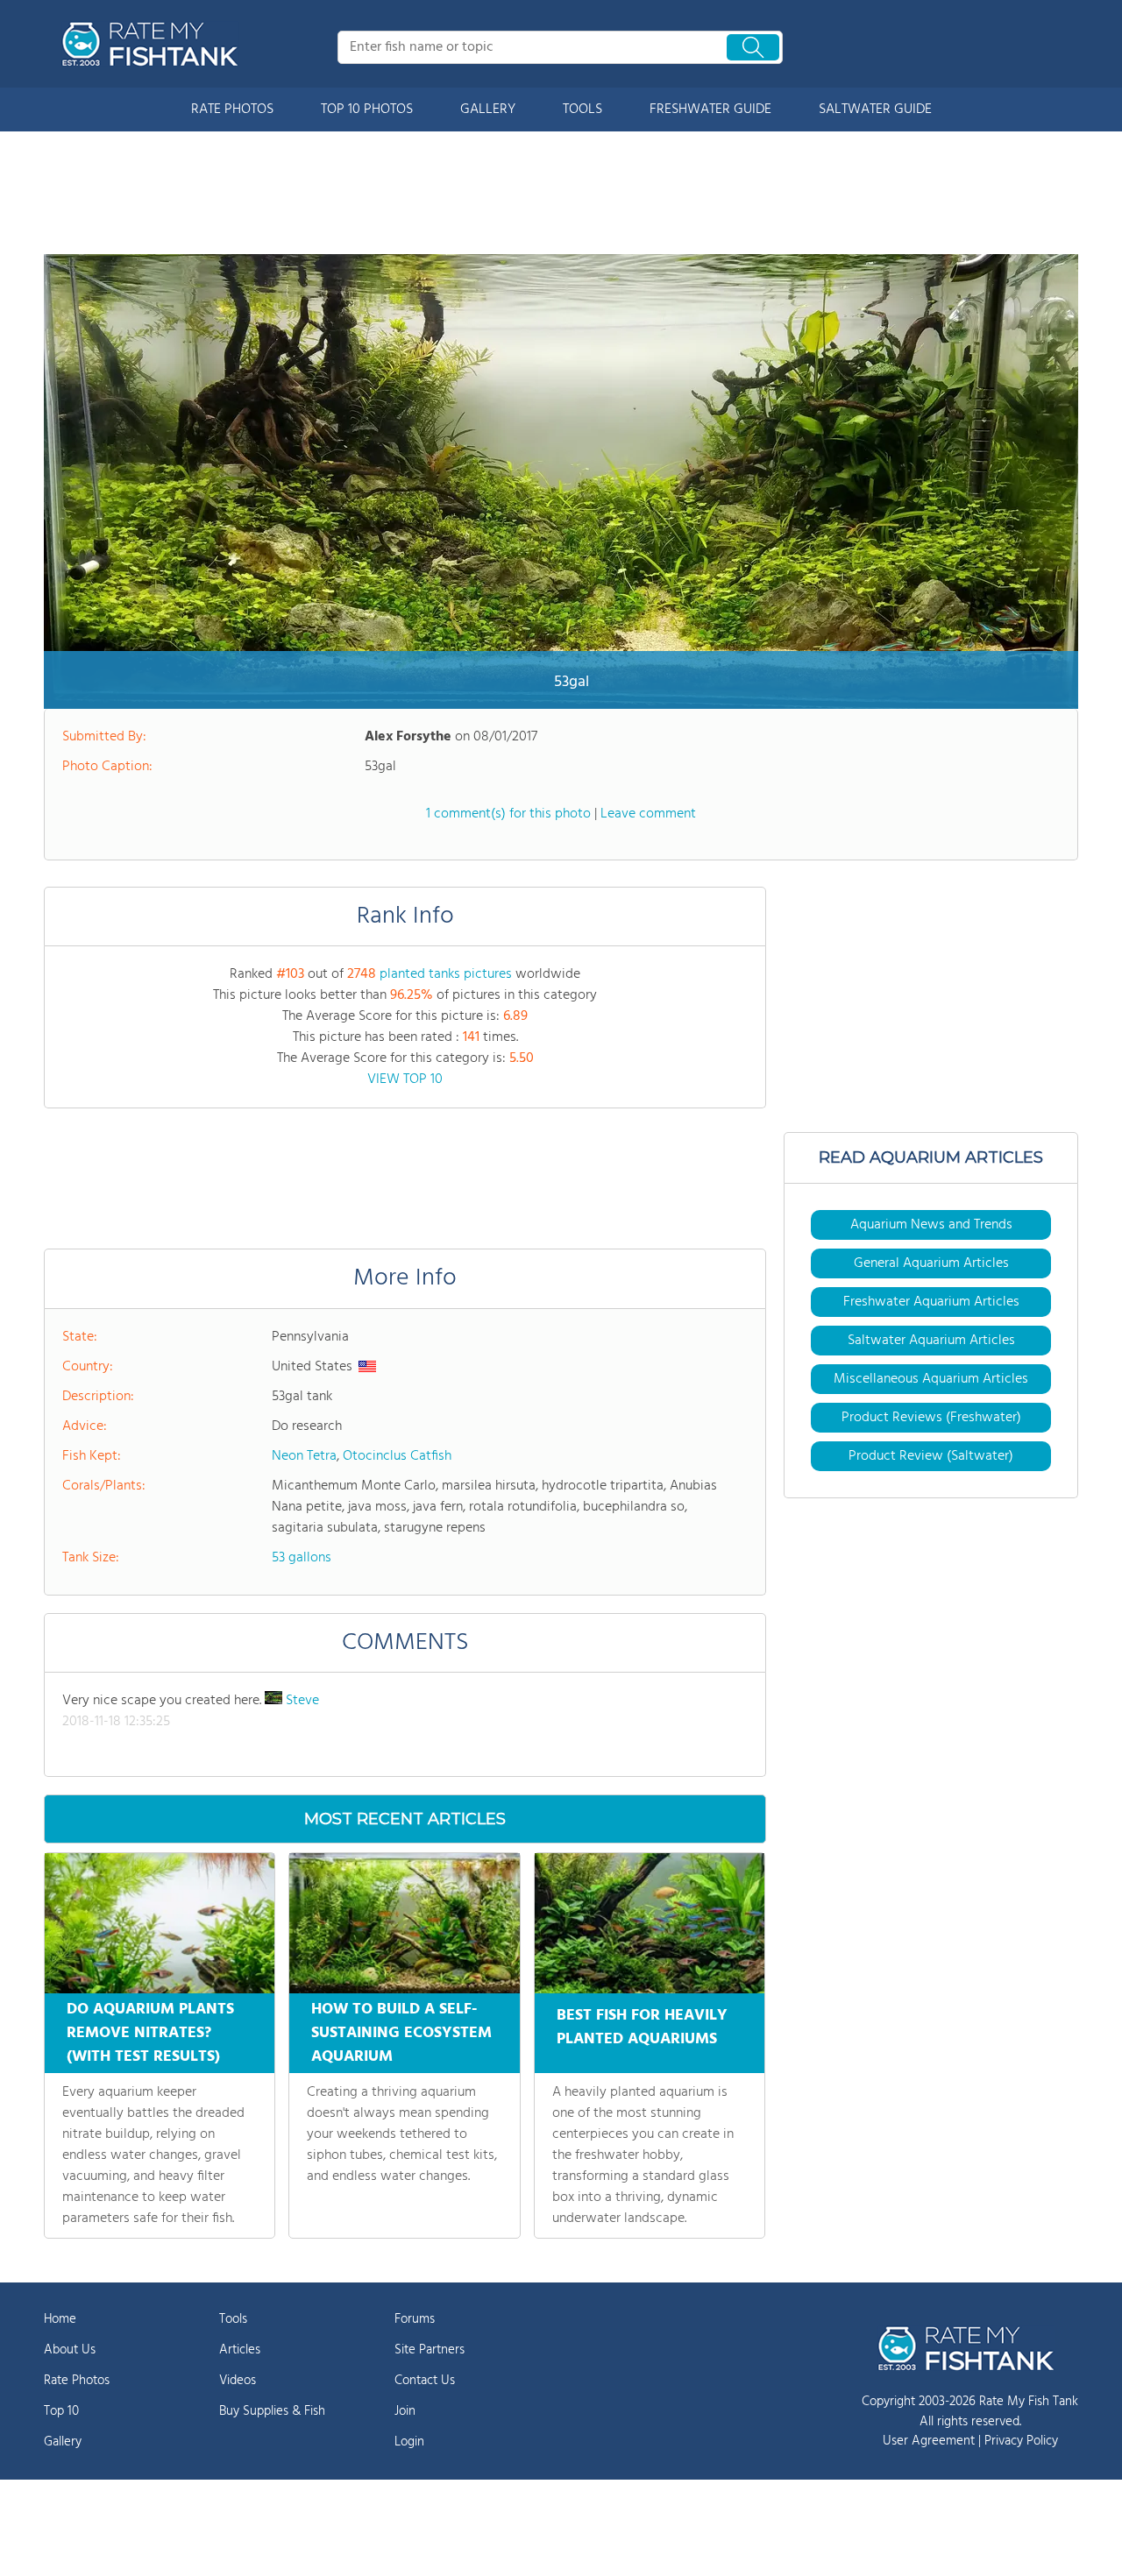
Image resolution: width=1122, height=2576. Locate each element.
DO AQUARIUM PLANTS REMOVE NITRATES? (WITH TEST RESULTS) (150, 2033)
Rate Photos (77, 2381)
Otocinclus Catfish (397, 1456)
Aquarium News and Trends (931, 1225)
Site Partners (430, 2350)
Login (409, 2442)
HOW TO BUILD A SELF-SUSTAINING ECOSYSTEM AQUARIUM (401, 2033)
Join (405, 2411)
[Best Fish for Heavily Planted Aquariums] (650, 1923)
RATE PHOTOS (232, 110)
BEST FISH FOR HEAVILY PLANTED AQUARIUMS (642, 2028)
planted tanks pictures (446, 974)
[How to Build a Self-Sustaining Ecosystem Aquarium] (404, 1923)
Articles (240, 2350)
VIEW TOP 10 (405, 1079)
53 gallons (302, 1558)
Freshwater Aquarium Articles (931, 1302)
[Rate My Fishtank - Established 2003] (153, 44)
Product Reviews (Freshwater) (931, 1418)
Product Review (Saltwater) (931, 1456)
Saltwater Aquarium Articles (931, 1341)
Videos (238, 2381)
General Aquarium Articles (931, 1263)
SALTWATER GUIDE (875, 110)
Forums (415, 2319)
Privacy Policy (1021, 2441)
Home (60, 2319)
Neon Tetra (304, 1456)
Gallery (63, 2442)
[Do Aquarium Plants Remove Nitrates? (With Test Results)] (160, 1923)
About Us (70, 2350)
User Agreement (929, 2441)
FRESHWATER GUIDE (710, 110)
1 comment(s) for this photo (508, 814)
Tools (233, 2319)
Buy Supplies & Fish (272, 2411)
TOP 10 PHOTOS (367, 110)
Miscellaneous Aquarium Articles (931, 1379)
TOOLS (582, 110)
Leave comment (648, 814)
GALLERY (488, 110)
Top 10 (61, 2411)
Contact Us (425, 2381)
